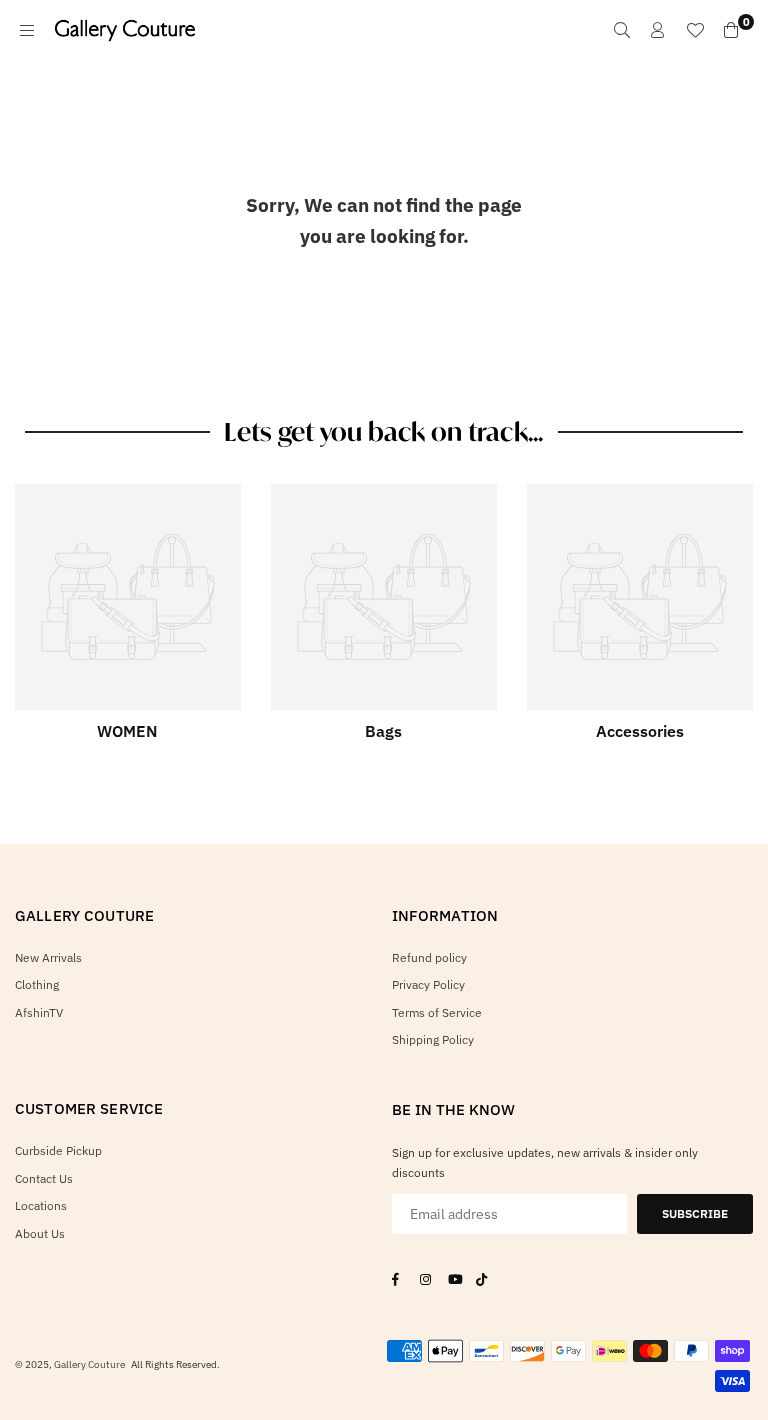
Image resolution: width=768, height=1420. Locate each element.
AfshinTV (39, 1012)
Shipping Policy (433, 1039)
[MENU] (27, 30)
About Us (40, 1233)
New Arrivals (48, 957)
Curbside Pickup (58, 1150)
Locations (41, 1205)
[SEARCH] (622, 30)
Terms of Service (437, 1012)
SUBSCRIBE (695, 1213)
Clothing (37, 984)
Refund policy (429, 957)
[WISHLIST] (695, 30)
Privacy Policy (428, 984)
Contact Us (44, 1178)
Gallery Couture (89, 1364)
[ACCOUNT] (658, 30)
